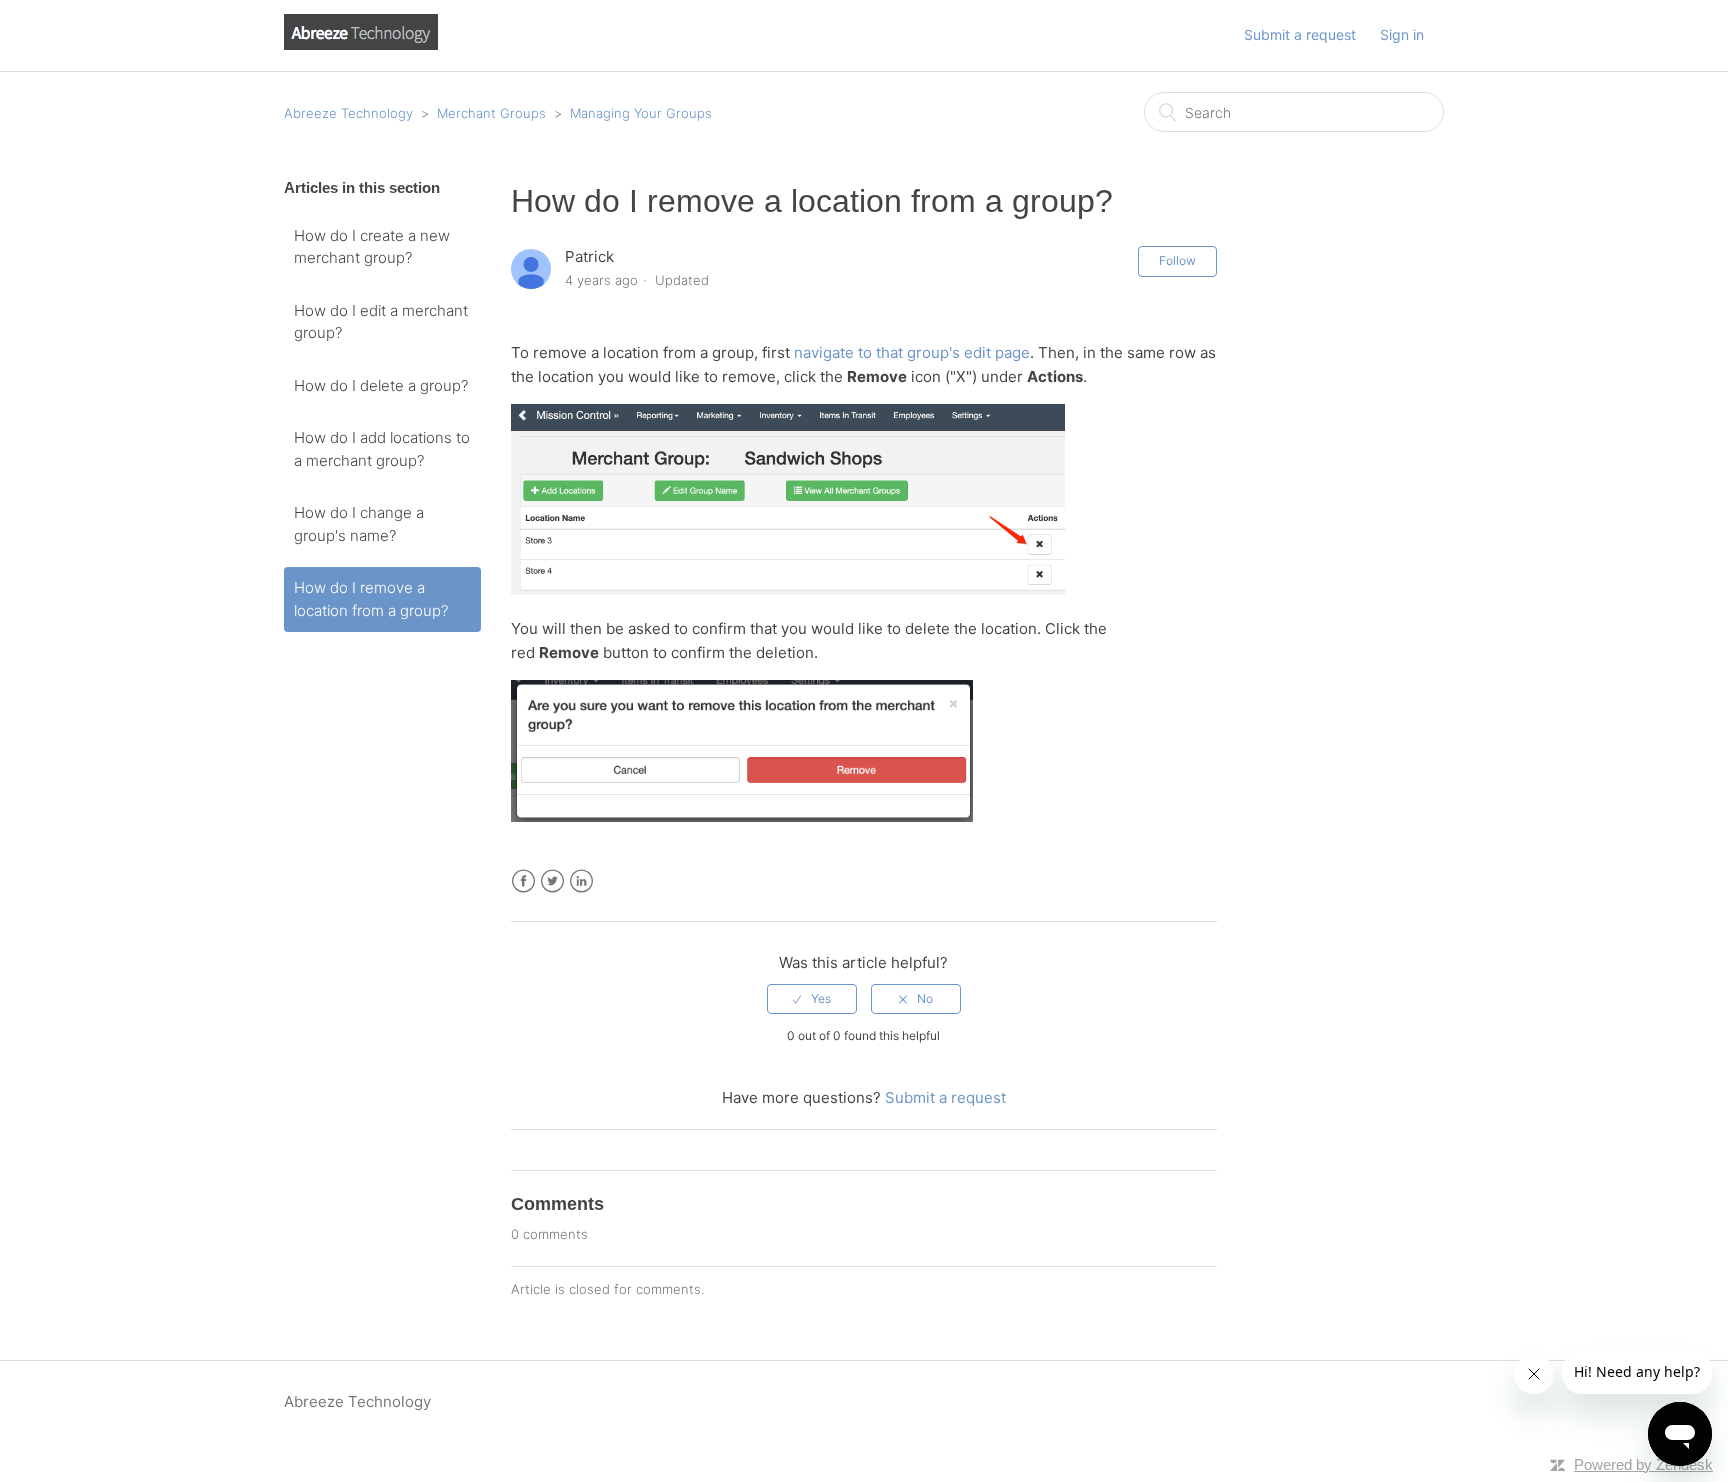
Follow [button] (1177, 260)
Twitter (552, 881)
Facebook (523, 881)
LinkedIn (581, 881)
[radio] (812, 999)
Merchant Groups (491, 113)
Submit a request (1300, 34)
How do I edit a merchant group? (381, 322)
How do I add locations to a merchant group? (382, 449)
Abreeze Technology (348, 113)
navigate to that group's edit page (912, 352)
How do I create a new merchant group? (372, 247)
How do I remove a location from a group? (371, 599)
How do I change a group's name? (359, 524)
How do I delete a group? (381, 385)
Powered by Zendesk (1643, 1464)
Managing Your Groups (641, 113)
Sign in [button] (1402, 34)
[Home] (361, 44)
